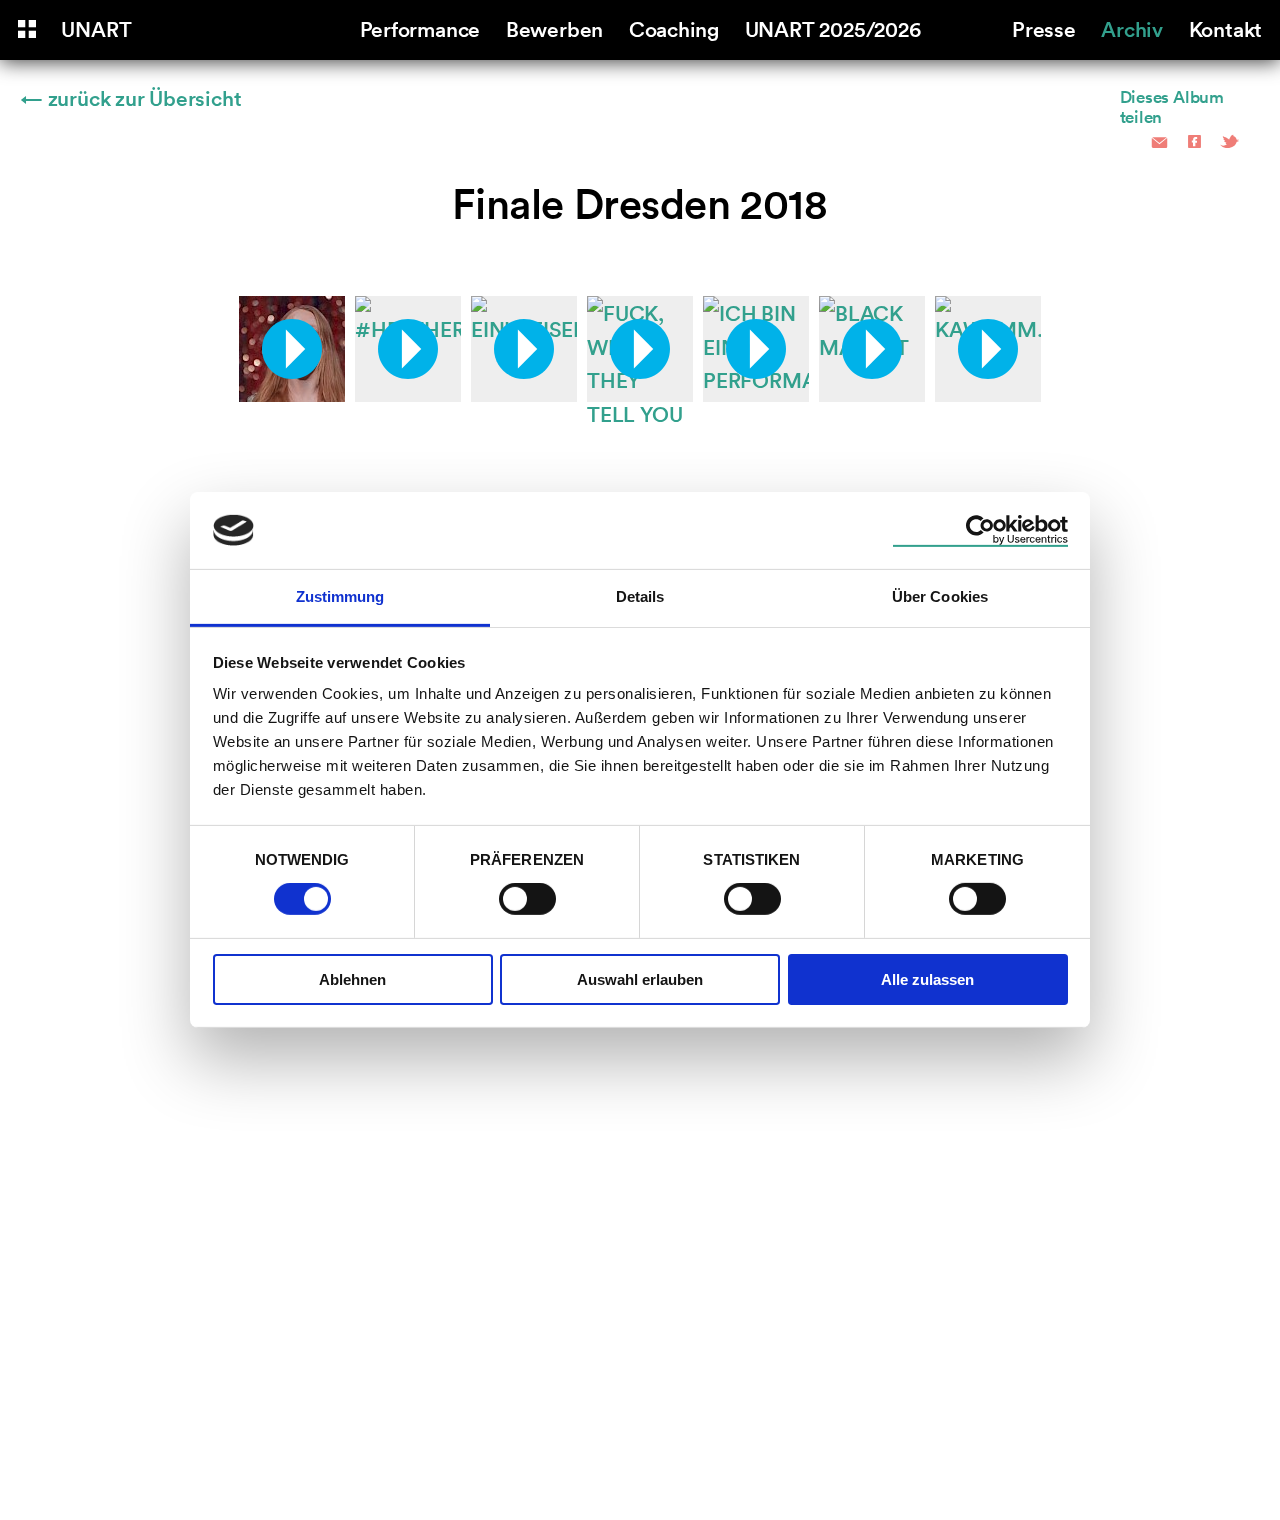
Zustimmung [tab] (340, 596)
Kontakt (1226, 28)
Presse (1044, 28)
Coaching (674, 28)
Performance (420, 28)
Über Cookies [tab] (940, 596)
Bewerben (554, 28)
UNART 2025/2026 (833, 28)
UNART (96, 28)
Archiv (1132, 28)
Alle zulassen (927, 979)
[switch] (527, 899)
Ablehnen (352, 979)
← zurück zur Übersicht (131, 97)
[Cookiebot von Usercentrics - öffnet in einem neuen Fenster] (980, 530)
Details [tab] (640, 596)
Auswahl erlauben (640, 979)
